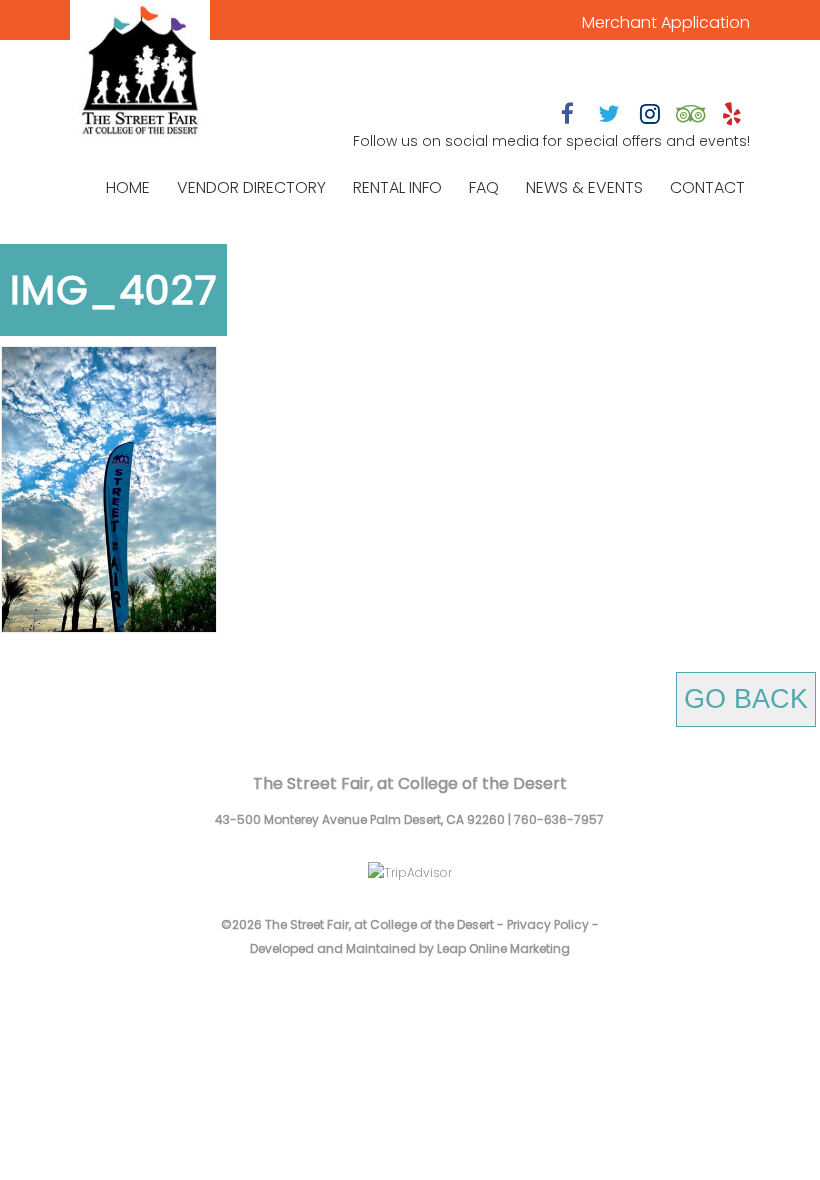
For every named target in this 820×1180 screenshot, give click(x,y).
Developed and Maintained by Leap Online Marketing (410, 948)
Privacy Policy (548, 924)
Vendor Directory (251, 187)
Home (128, 187)
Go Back (746, 699)
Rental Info (397, 187)
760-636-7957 (559, 819)
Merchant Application (666, 22)
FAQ (484, 187)
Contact (707, 187)
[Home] (140, 72)
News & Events (584, 187)
